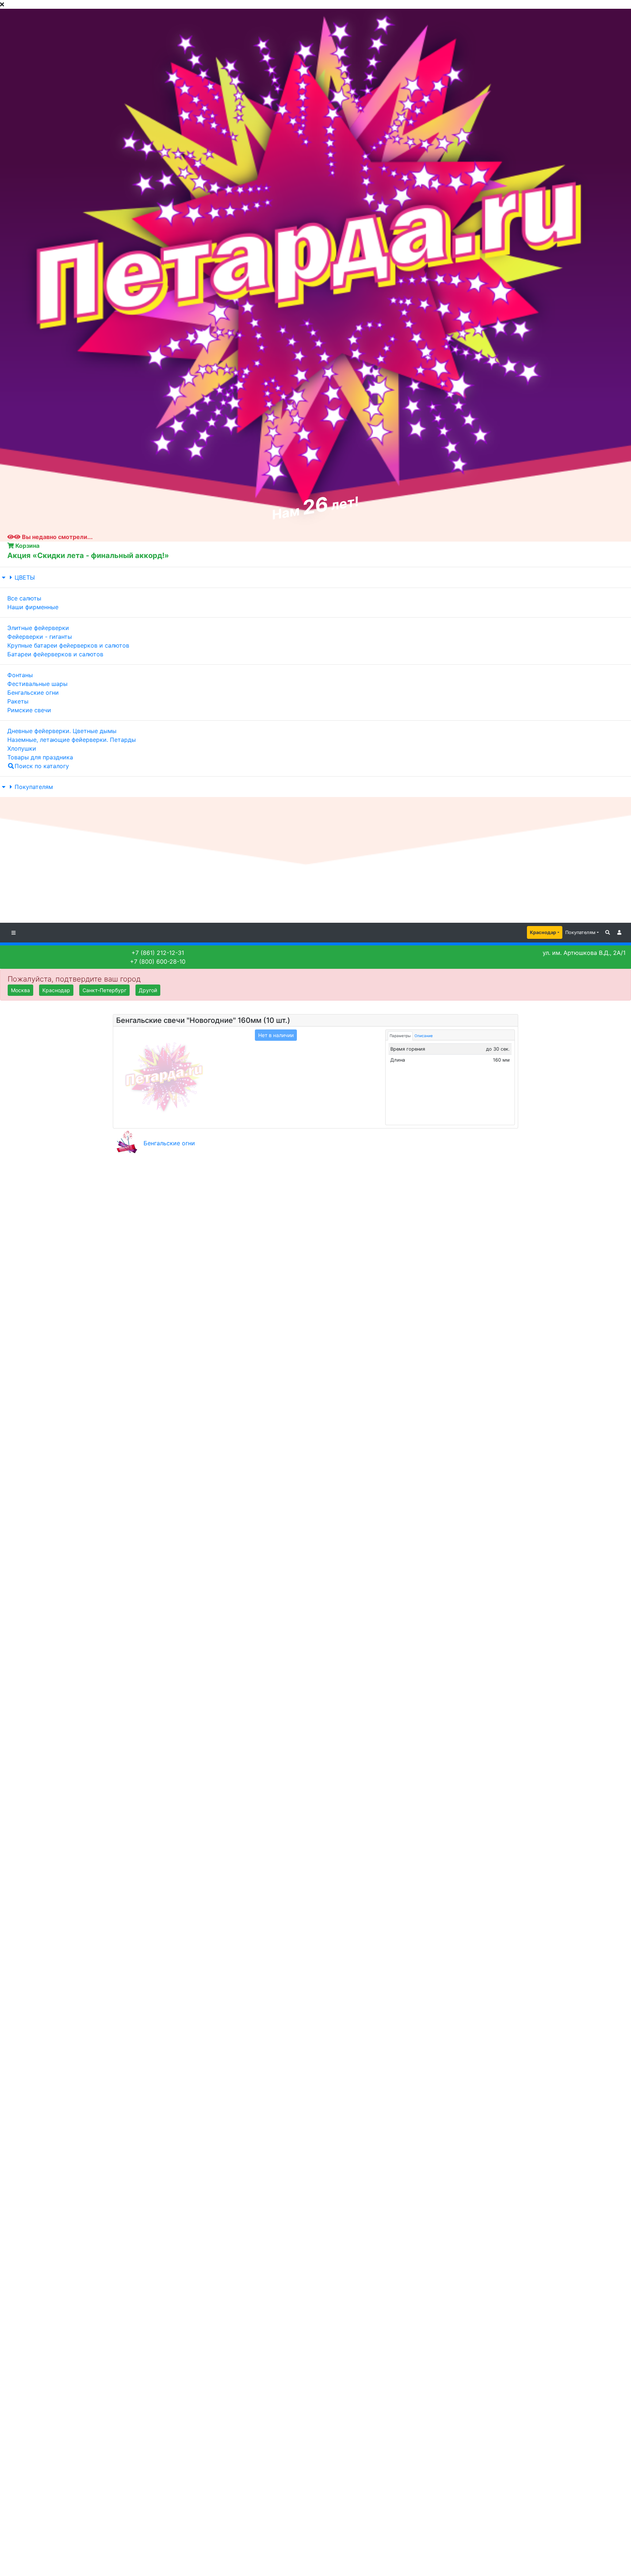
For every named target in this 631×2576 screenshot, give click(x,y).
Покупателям (34, 787)
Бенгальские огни (169, 1143)
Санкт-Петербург (104, 990)
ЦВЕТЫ (25, 577)
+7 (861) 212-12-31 (158, 953)
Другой (148, 990)
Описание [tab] (424, 1036)
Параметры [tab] (400, 1036)
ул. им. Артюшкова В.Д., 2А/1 (584, 953)
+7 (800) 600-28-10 (158, 961)
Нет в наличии (276, 1035)
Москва (20, 990)
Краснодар (543, 932)
